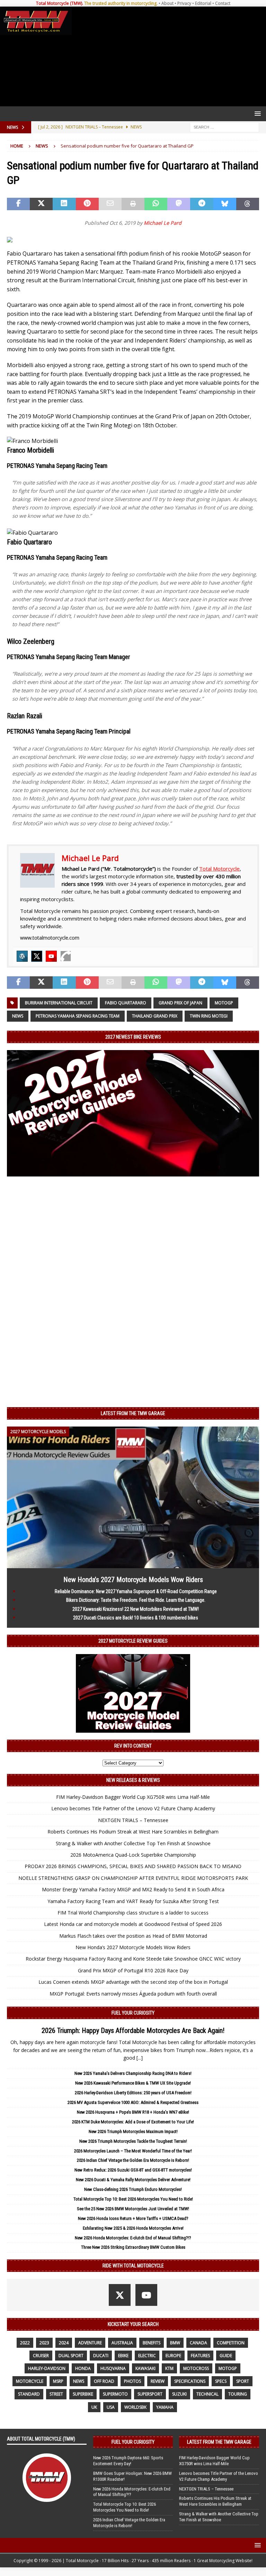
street (56, 2394)
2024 (64, 2343)
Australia (122, 2343)
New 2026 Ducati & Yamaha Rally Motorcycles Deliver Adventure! (133, 2180)
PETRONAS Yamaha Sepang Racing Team (78, 1016)
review (158, 2381)
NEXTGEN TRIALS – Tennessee (133, 1820)
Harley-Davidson (47, 2368)
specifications (190, 2381)
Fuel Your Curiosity (133, 2013)
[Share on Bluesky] (225, 204)
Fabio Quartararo (126, 1003)
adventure (90, 2343)
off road (104, 2381)
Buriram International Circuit (59, 1003)
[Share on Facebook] (18, 204)
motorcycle (30, 2381)
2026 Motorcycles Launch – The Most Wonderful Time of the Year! (133, 2151)
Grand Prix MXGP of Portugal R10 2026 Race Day (133, 1970)
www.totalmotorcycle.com (50, 938)
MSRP (58, 2381)
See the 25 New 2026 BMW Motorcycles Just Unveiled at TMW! (133, 2209)
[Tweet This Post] (41, 204)
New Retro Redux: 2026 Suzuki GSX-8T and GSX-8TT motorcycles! (133, 2170)
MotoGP (224, 1003)
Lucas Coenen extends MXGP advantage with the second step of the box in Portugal (133, 1982)
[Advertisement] (167, 56)
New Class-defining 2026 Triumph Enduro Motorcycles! (133, 2189)
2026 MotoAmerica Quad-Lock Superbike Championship (133, 1855)
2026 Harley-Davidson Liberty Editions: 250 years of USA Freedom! (133, 2093)
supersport (150, 2394)
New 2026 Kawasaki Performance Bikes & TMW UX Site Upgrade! (133, 2083)
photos (132, 2381)
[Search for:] (224, 127)
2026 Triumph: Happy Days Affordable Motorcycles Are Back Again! (133, 2031)
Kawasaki (145, 2368)
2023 (44, 2343)
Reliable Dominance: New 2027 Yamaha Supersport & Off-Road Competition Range (136, 1591)
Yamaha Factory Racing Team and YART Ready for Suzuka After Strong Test (133, 1901)
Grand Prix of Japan (180, 1003)
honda (83, 2368)
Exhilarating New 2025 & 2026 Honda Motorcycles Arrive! (133, 2228)
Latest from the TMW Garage (133, 1413)
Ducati (101, 2356)
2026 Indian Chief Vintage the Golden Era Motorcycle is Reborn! (133, 2160)
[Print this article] (133, 204)
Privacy (184, 3)
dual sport (71, 2356)
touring (238, 2394)
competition (231, 2343)
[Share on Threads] (248, 204)
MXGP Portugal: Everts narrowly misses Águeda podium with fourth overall (133, 1994)
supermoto (115, 2394)
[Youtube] (51, 956)
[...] (140, 2058)
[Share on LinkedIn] (64, 204)
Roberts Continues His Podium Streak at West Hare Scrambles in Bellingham (133, 1832)
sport (243, 2381)
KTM (169, 2368)
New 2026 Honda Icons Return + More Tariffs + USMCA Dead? (133, 2218)
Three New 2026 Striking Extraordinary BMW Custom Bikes (133, 2247)
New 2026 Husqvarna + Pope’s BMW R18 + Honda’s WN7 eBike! (133, 2112)
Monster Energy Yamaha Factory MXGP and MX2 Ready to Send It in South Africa (133, 1889)
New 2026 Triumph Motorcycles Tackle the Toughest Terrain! (133, 2141)
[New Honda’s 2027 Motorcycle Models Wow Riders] (133, 1564)
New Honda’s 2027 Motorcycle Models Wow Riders (133, 1580)
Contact (223, 3)
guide (226, 2356)
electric (147, 2356)
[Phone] (66, 956)
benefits (152, 2343)
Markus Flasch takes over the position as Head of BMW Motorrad (133, 1936)
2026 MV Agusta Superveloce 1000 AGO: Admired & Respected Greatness (133, 2102)
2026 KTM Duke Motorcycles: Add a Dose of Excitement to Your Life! (133, 2122)
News (18, 1016)
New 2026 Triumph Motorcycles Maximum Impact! (133, 2131)
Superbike (83, 2394)
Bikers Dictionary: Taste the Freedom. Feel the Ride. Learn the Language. (136, 1600)
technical (207, 2394)
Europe (173, 2356)
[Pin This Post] (87, 204)
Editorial (203, 3)
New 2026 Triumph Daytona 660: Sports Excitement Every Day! (128, 2461)
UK (94, 2407)
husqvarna (113, 2368)
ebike (123, 2356)
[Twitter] (37, 956)
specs (221, 2381)
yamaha (165, 2407)
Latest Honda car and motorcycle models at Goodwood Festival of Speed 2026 (133, 1924)
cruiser (41, 2356)
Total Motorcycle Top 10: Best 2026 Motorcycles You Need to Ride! (133, 2199)
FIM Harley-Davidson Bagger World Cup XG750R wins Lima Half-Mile (133, 1797)
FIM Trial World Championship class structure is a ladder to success (133, 1913)
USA (111, 2407)
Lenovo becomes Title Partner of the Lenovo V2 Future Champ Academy (133, 1808)
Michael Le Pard (163, 223)
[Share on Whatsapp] (156, 204)
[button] (256, 113)
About (167, 3)
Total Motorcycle (219, 869)
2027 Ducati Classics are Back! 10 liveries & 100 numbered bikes (136, 1618)
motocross (196, 2368)
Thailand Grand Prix (155, 1016)
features (200, 2356)
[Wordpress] (22, 956)
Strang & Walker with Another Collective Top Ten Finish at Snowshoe (133, 1843)
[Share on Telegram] (202, 204)
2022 (25, 2343)
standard (29, 2394)
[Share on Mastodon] (179, 204)
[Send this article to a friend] (110, 204)
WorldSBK (135, 2407)
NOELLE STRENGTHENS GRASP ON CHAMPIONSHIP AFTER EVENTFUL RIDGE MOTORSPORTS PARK (133, 1878)
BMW (175, 2343)
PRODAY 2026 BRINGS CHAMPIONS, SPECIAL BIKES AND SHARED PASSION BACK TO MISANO (133, 1866)
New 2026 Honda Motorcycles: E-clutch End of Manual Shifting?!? (133, 2238)
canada (198, 2343)
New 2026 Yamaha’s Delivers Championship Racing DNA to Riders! (133, 2073)
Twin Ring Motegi (209, 1016)
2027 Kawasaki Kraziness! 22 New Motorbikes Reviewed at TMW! (136, 1609)
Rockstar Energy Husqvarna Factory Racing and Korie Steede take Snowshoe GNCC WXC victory (133, 1959)
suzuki (179, 2394)
